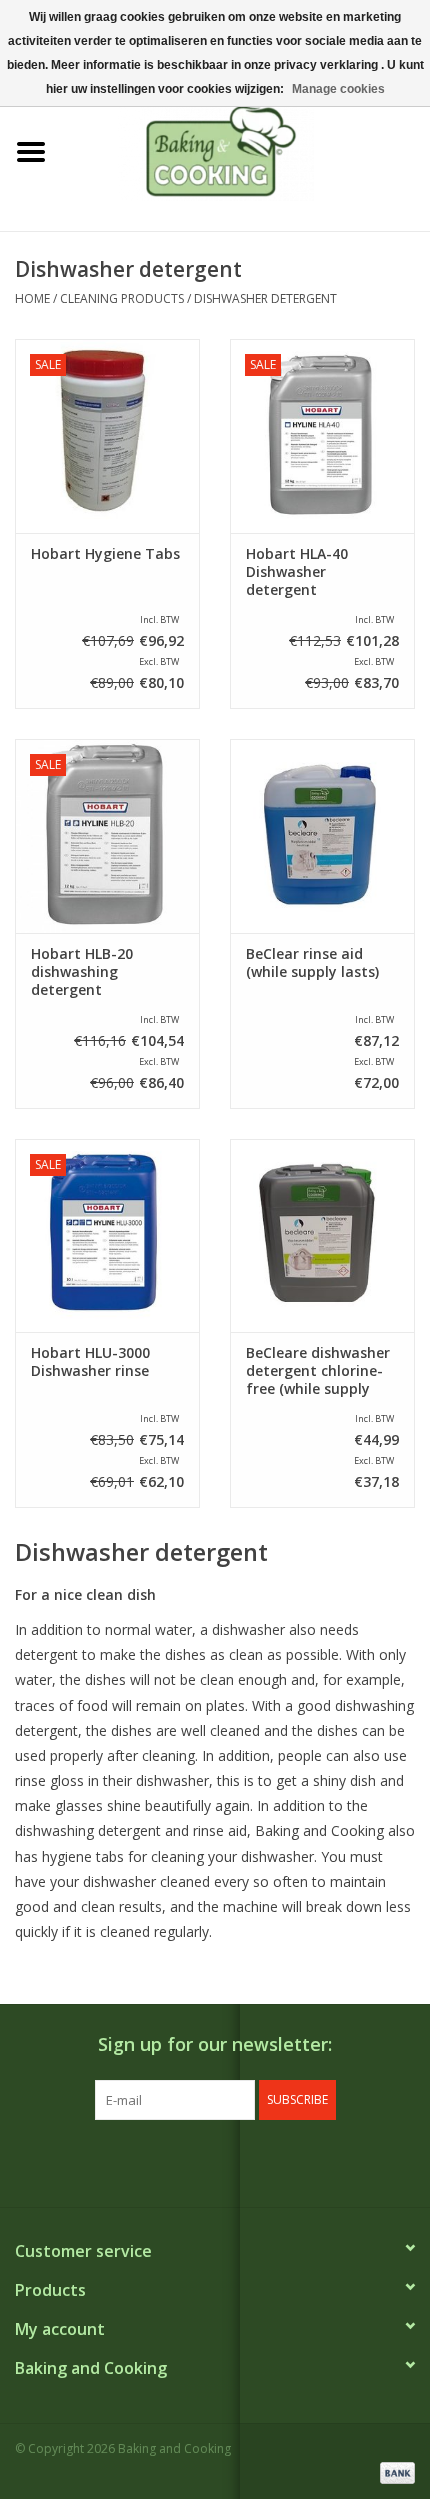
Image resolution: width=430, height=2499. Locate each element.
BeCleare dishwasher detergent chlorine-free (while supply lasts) (318, 1371)
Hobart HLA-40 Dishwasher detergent (297, 572)
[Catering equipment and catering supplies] (246, 150)
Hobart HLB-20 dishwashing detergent (82, 972)
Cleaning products (122, 298)
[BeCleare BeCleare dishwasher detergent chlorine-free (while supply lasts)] (322, 1236)
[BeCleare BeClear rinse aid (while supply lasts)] (322, 836)
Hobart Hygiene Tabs (105, 554)
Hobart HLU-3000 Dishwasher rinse (90, 1362)
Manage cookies (338, 89)
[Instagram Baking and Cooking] (233, 2161)
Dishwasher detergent (265, 298)
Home (32, 298)
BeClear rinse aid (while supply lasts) (312, 963)
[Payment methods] (394, 2471)
